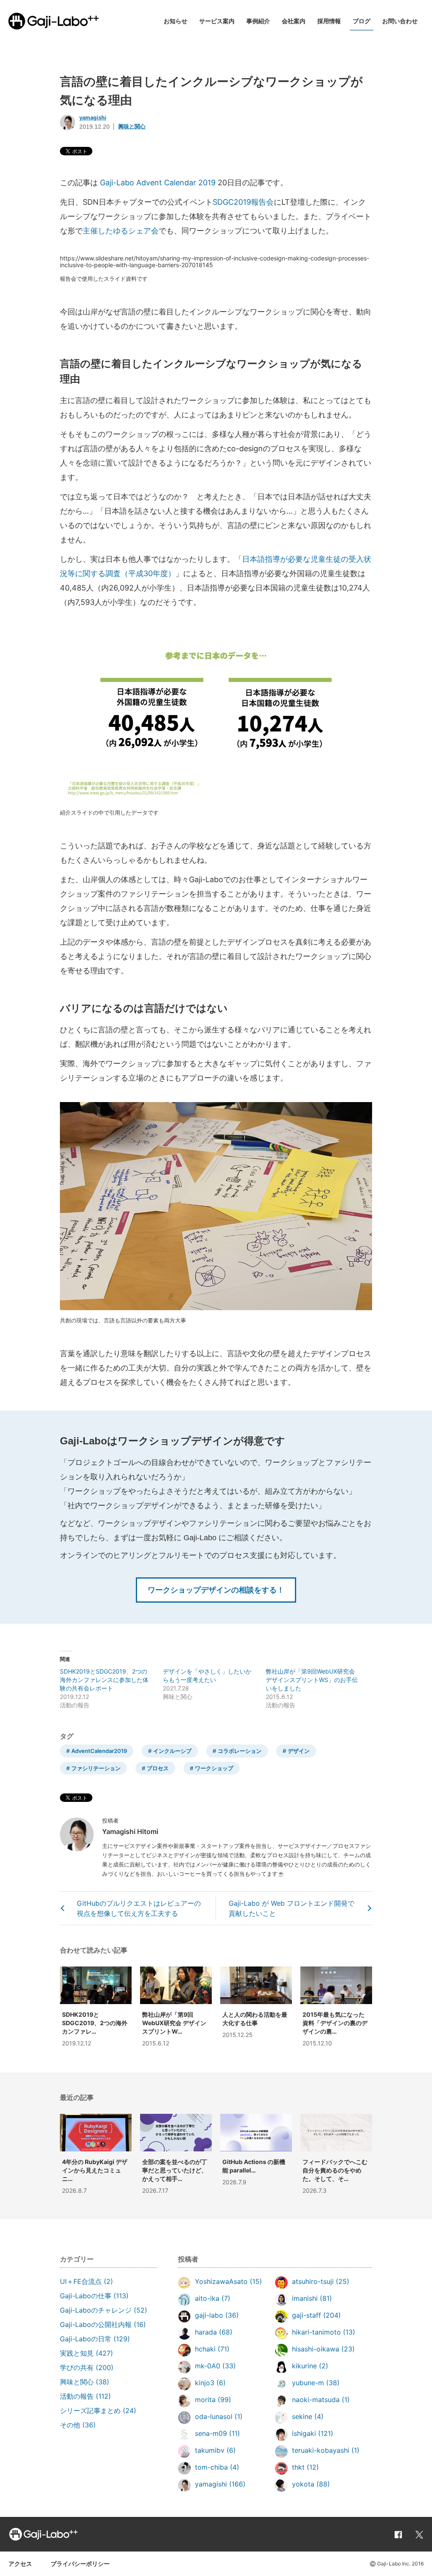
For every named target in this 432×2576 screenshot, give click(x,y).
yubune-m (308, 2383)
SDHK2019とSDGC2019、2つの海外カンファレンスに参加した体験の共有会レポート (104, 1680)
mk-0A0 (208, 2366)
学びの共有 (77, 2367)
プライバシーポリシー (80, 2564)
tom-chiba (211, 2467)
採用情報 (329, 21)
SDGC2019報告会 (243, 202)
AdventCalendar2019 (99, 1751)
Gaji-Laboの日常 (86, 2339)
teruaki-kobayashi (321, 2450)
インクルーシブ (172, 1751)
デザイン (299, 1751)
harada (206, 2332)
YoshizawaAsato (221, 2281)
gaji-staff (306, 2315)
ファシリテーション (96, 1768)
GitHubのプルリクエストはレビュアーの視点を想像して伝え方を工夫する (139, 1908)
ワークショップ (214, 1768)
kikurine (304, 2366)
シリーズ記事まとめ (90, 2411)
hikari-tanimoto (316, 2332)
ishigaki (304, 2433)
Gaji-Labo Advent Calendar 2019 (158, 183)
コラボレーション (240, 1751)
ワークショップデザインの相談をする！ (216, 1590)
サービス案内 (217, 21)
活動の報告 (77, 2396)
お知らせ (175, 21)
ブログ (362, 21)
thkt (298, 2467)
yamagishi (93, 118)
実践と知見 (77, 2353)
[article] (96, 2156)
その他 (70, 2425)
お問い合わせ (400, 21)
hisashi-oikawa (316, 2349)
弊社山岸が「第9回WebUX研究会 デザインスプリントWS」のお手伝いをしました (312, 1680)
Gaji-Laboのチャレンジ (96, 2310)
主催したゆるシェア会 (121, 231)
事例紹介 (258, 21)
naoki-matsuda (316, 2400)
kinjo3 (205, 2383)
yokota (303, 2484)
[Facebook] (398, 2534)
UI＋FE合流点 (81, 2281)
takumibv (210, 2450)
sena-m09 (211, 2433)
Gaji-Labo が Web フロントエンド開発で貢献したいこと (292, 1908)
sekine (302, 2416)
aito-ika (207, 2298)
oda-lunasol (214, 2416)
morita (205, 2400)
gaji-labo (209, 2315)
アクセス (20, 2564)
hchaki (205, 2349)
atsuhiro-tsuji (313, 2281)
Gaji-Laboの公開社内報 (96, 2324)
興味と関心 (132, 126)
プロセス (158, 1768)
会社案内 (294, 21)
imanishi (305, 2298)
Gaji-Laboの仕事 (86, 2296)
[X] (419, 2534)
